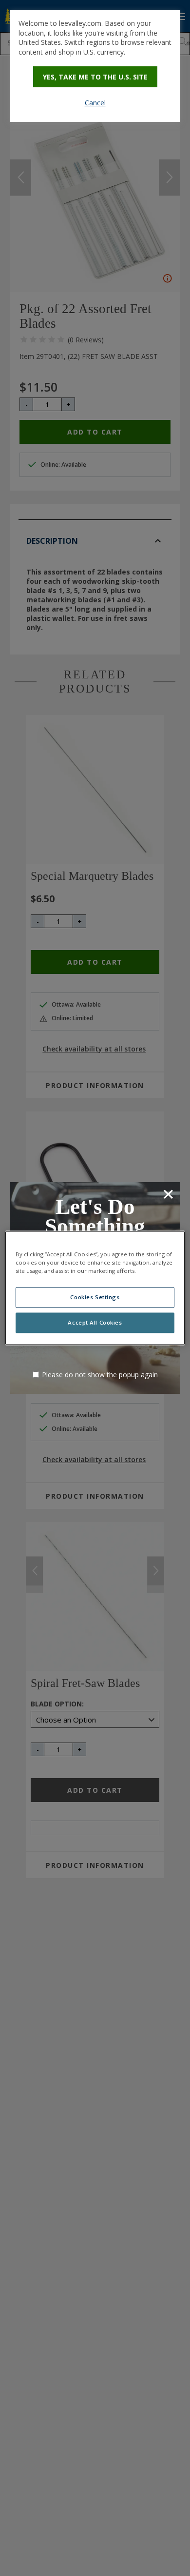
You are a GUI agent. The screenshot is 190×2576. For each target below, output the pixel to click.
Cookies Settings (95, 1298)
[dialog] (95, 66)
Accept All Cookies (95, 1323)
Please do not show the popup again (100, 1375)
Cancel (95, 103)
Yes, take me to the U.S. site (95, 77)
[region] (95, 1288)
